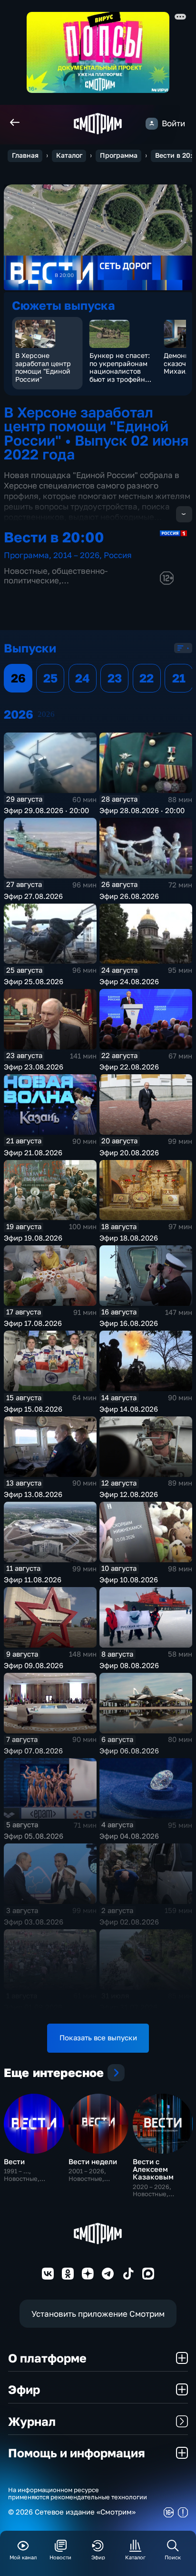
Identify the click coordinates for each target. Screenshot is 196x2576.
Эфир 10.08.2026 (129, 1580)
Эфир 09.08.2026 (34, 1665)
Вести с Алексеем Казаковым (153, 2169)
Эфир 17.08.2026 (33, 1323)
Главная (25, 155)
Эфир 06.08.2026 (129, 1751)
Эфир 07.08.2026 (33, 1751)
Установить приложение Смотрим (98, 2314)
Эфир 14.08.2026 (129, 1409)
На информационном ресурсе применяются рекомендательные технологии (78, 2494)
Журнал (32, 2421)
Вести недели (93, 2162)
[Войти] (152, 124)
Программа (119, 155)
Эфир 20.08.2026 (129, 1153)
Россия (118, 555)
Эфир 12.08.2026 (129, 1494)
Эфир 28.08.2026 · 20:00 (142, 810)
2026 (46, 714)
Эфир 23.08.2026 (34, 1067)
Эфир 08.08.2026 (129, 1665)
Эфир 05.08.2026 (34, 1836)
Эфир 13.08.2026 (33, 1494)
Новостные (26, 571)
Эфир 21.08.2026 (33, 1153)
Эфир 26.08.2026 (129, 896)
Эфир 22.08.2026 (129, 1067)
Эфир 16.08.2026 (129, 1323)
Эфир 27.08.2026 (33, 896)
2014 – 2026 (76, 555)
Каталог (69, 155)
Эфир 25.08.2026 (34, 982)
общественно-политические (56, 575)
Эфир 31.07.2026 (128, 2007)
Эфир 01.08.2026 (33, 2007)
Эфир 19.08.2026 (33, 1238)
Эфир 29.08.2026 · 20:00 (46, 810)
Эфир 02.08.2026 (129, 1922)
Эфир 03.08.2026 (34, 1922)
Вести (14, 2162)
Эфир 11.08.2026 (33, 1580)
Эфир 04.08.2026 (129, 1836)
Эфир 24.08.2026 (129, 982)
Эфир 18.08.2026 (129, 1238)
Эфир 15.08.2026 (33, 1409)
